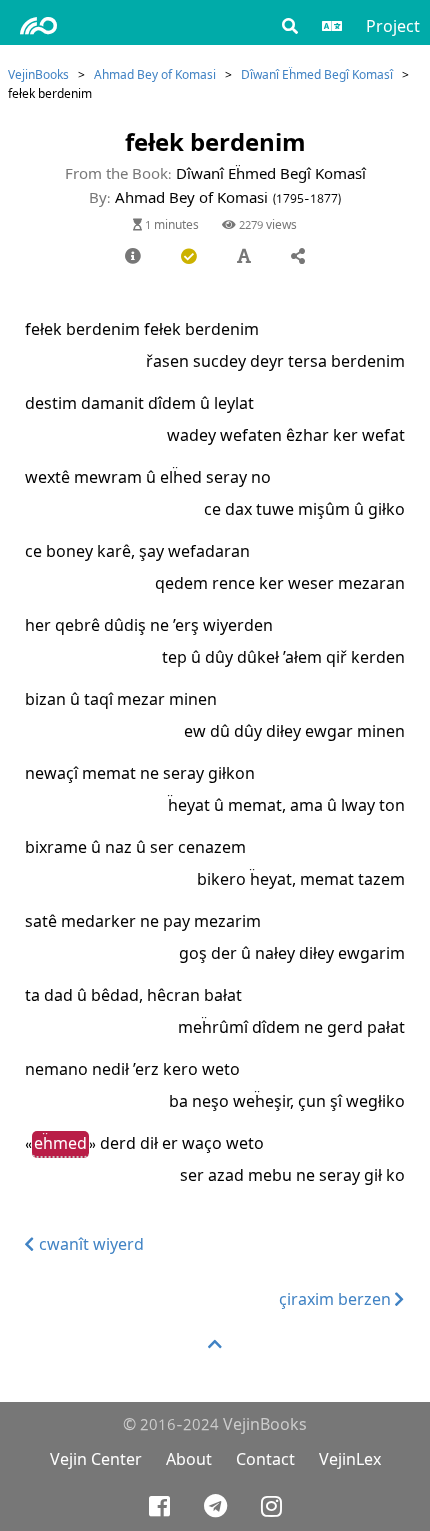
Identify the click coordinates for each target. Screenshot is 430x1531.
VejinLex (350, 1459)
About (189, 1459)
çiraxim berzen (337, 1299)
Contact (265, 1459)
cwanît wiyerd (89, 1244)
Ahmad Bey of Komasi (155, 74)
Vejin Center (96, 1459)
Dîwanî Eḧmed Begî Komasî (317, 74)
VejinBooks (38, 74)
